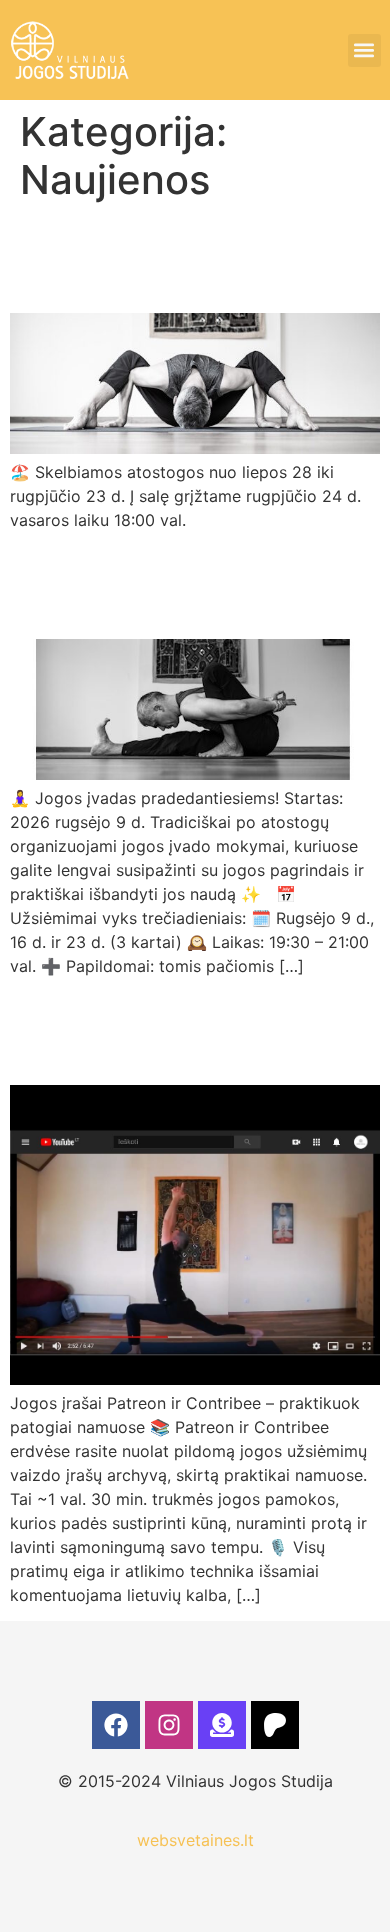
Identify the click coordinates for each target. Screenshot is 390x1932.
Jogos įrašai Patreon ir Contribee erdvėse (178, 1029)
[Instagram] (169, 1725)
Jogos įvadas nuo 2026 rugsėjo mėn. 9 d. (186, 583)
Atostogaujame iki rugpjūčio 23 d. (146, 257)
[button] (364, 50)
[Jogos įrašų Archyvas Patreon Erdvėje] (275, 1725)
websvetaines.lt (195, 1840)
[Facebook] (116, 1725)
